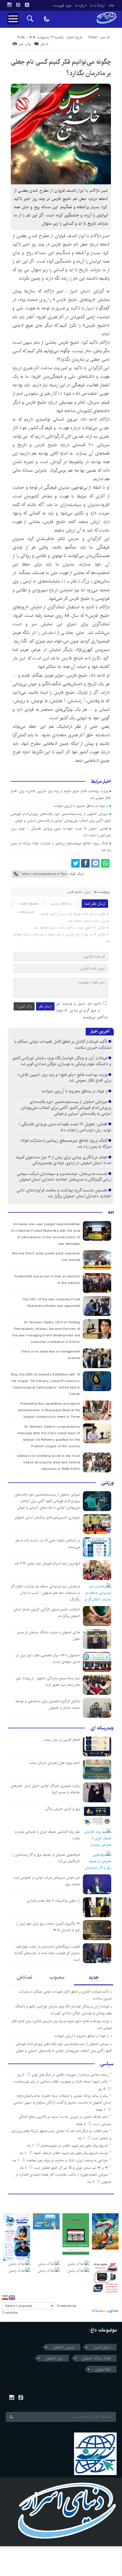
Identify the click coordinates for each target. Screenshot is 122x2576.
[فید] (27, 5)
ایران (88, 892)
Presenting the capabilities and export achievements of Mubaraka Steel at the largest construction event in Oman (49, 1410)
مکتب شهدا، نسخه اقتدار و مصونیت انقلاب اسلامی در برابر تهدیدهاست (61, 2082)
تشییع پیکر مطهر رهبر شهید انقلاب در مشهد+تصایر (74, 2146)
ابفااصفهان (103, 2369)
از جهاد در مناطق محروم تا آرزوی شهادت (81, 806)
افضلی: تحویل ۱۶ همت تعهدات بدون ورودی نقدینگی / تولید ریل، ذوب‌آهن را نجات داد (65, 1127)
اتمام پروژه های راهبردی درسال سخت (54, 1763)
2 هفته (82, 2124)
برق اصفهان (54, 2358)
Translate (10, 2313)
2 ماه (91, 2182)
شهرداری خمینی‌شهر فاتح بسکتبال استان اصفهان (47, 1517)
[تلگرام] (95, 863)
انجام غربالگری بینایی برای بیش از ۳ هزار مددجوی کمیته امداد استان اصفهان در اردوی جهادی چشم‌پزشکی (64, 1160)
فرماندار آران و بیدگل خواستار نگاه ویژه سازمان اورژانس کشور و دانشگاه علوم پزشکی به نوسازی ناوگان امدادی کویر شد (62, 1061)
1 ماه (82, 2138)
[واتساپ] (105, 863)
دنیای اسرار (80, 291)
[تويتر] (75, 863)
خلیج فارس (67, 300)
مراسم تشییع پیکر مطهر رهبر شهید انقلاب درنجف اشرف (71, 2153)
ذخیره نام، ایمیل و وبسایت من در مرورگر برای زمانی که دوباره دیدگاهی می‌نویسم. (82, 1010)
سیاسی (107, 2064)
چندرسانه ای (102, 1728)
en (111, 1212)
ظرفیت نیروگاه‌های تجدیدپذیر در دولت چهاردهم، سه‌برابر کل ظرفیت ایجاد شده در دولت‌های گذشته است (47, 1953)
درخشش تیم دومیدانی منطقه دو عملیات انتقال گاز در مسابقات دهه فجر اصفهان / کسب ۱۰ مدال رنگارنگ (46, 1593)
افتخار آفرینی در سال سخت (62, 1740)
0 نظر (44, 44)
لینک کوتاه (76, 874)
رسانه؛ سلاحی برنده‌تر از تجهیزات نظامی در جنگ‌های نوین (70, 2075)
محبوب (57, 1977)
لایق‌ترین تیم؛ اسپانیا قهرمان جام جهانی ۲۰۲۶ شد (47, 1563)
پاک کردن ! (24, 1006)
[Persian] (5, 2297)
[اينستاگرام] (9, 5)
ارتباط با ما (97, 5)
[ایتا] (18, 5)
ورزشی (108, 1483)
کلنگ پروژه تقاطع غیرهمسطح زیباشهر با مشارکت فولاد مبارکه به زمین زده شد (66, 1144)
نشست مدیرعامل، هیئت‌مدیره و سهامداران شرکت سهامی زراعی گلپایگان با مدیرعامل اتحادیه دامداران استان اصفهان (64, 1177)
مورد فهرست (62, 5)
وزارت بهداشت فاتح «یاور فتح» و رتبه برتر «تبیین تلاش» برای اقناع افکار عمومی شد (64, 1078)
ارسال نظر (45, 1006)
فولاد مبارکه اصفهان (96, 2358)
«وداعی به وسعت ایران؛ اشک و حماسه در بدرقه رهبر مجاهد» (67, 2160)
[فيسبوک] (85, 863)
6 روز (102, 2089)
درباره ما (81, 5)
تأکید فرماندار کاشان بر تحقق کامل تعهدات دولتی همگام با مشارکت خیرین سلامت (63, 1045)
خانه (112, 5)
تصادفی (25, 1977)
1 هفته (101, 2110)
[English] (12, 2297)
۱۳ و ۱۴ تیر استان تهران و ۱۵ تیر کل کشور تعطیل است (71, 2168)
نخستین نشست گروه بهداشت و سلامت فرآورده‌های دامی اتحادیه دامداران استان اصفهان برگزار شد (64, 1193)
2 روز (21, 2075)
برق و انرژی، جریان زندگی (63, 1809)
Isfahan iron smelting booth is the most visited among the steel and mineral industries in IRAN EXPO (49, 1462)
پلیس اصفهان (64, 2347)
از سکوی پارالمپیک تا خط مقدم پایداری (53, 1901)
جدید (93, 1977)
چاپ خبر (25, 44)
